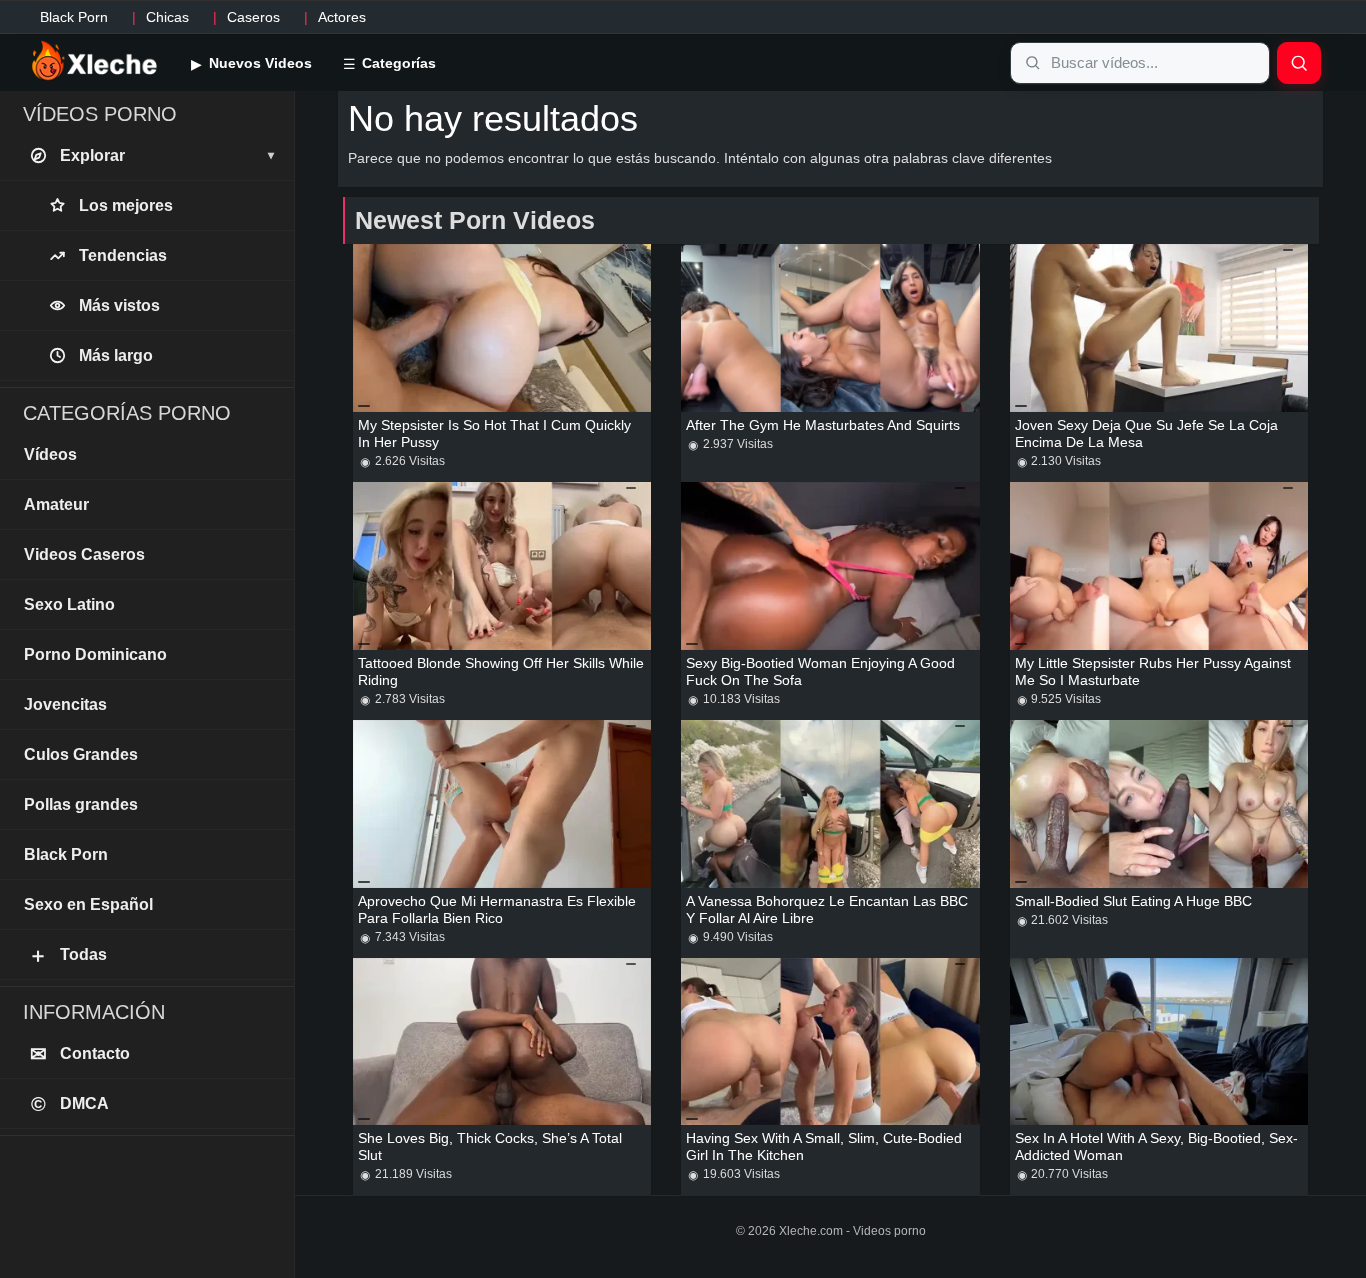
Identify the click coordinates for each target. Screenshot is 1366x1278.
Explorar (167, 155)
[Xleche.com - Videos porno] (94, 62)
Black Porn (74, 17)
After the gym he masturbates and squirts (823, 425)
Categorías (397, 63)
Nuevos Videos (258, 63)
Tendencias (123, 255)
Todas (67, 955)
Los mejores (126, 205)
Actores (342, 17)
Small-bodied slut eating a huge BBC (1133, 901)
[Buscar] (1299, 63)
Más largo (116, 355)
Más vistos (119, 305)
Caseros (253, 17)
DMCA (70, 1104)
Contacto (80, 1054)
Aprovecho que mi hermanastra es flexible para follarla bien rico (497, 909)
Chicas (167, 17)
